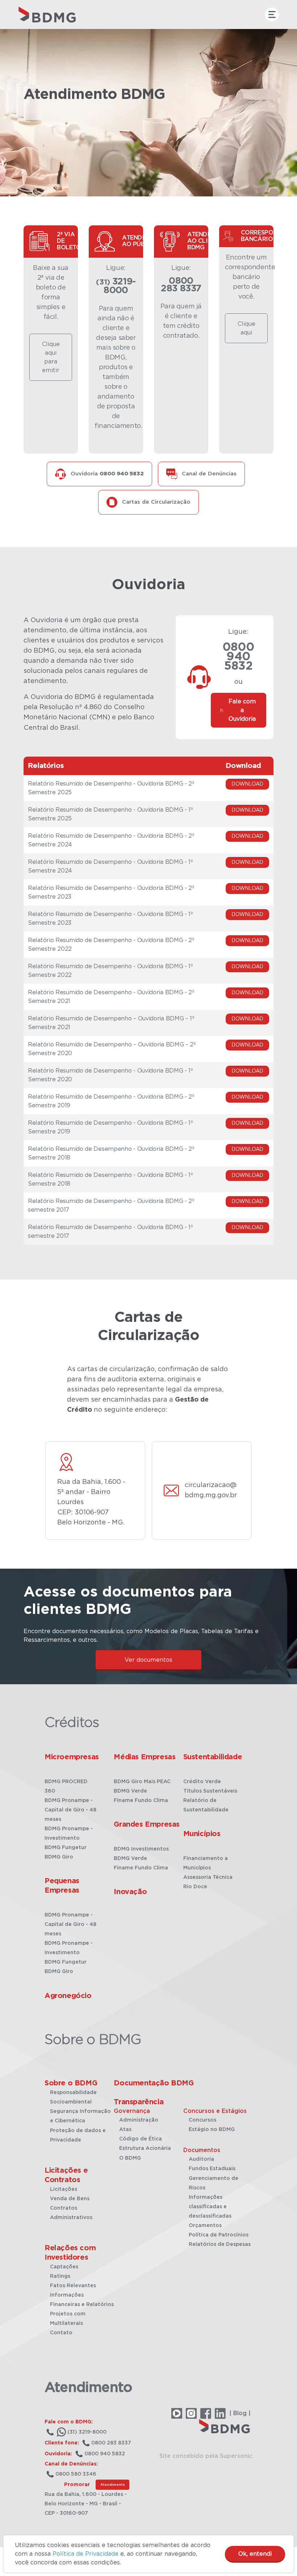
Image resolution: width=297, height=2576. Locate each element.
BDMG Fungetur (66, 1848)
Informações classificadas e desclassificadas (210, 2207)
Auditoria (201, 2159)
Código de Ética (141, 2139)
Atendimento (112, 2485)
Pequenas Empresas (62, 1886)
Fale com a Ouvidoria (242, 710)
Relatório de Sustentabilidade (206, 1805)
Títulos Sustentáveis (210, 1791)
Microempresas (72, 1757)
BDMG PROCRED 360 (66, 1786)
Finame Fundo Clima (141, 1801)
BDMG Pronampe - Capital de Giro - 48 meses (70, 1810)
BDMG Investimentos (141, 1849)
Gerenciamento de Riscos (214, 2183)
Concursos (202, 2120)
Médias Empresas (145, 1757)
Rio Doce (195, 1887)
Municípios (202, 1834)
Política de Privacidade (85, 2554)
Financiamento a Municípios (206, 1863)
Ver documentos (148, 1660)
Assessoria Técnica (208, 1877)
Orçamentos (205, 2226)
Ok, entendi (255, 2554)
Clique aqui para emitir (51, 357)
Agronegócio (68, 1996)
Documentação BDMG (154, 2083)
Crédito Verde (202, 1782)
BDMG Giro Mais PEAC (142, 1782)
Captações (64, 2267)
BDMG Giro (59, 1857)
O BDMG (130, 2158)
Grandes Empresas (147, 1824)
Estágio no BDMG (212, 2130)
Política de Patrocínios (219, 2235)
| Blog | (240, 2413)
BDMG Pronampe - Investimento (69, 1834)
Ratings (60, 2276)
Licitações (64, 2189)
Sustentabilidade (213, 1757)
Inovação (130, 1892)
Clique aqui (246, 328)
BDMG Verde (130, 1791)
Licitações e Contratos (66, 2175)
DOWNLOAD (247, 784)
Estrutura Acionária (145, 2148)
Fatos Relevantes (73, 2286)
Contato (61, 2333)
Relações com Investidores (70, 2253)
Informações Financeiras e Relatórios (82, 2300)
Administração (139, 2120)
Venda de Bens (70, 2199)
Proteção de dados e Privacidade (78, 2135)
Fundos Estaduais (212, 2169)
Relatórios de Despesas (220, 2244)
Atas (125, 2130)
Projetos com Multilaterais (68, 2319)
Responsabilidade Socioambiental (73, 2097)
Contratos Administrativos (71, 2213)
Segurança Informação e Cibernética (80, 2116)
